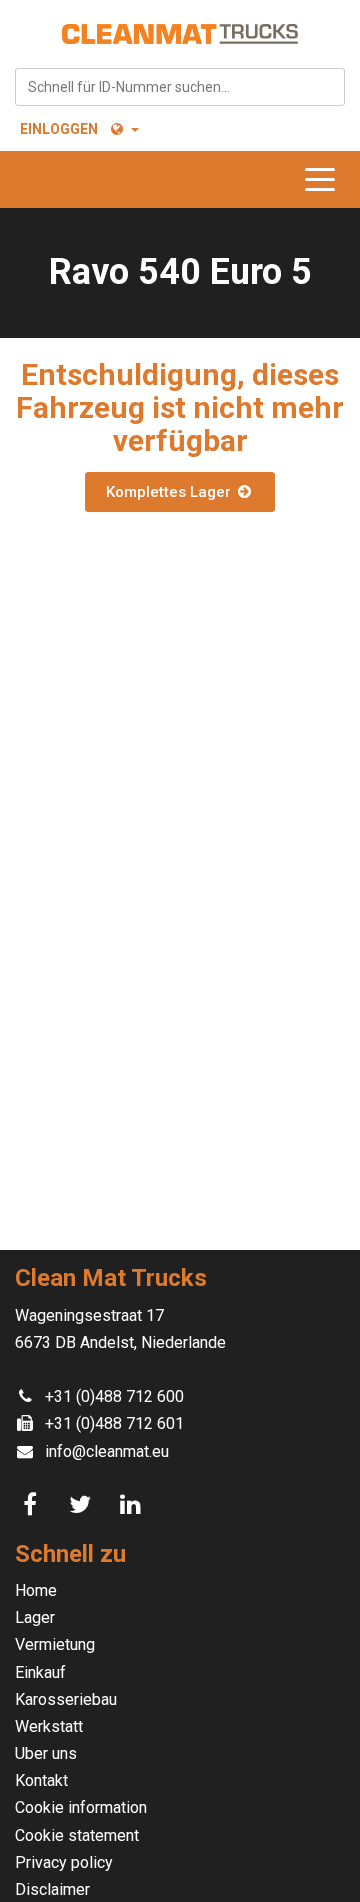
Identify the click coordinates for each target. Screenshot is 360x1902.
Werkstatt (49, 1726)
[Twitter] (83, 1505)
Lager (35, 1617)
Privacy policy (64, 1862)
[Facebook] (33, 1505)
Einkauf (40, 1672)
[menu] (325, 179)
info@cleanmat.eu (107, 1451)
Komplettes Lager (170, 492)
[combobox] (180, 87)
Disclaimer (52, 1889)
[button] (123, 129)
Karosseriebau (66, 1699)
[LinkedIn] (133, 1505)
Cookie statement (77, 1835)
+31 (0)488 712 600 (114, 1396)
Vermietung (55, 1644)
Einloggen (59, 129)
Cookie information (81, 1807)
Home (36, 1590)
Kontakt (41, 1780)
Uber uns (46, 1753)
